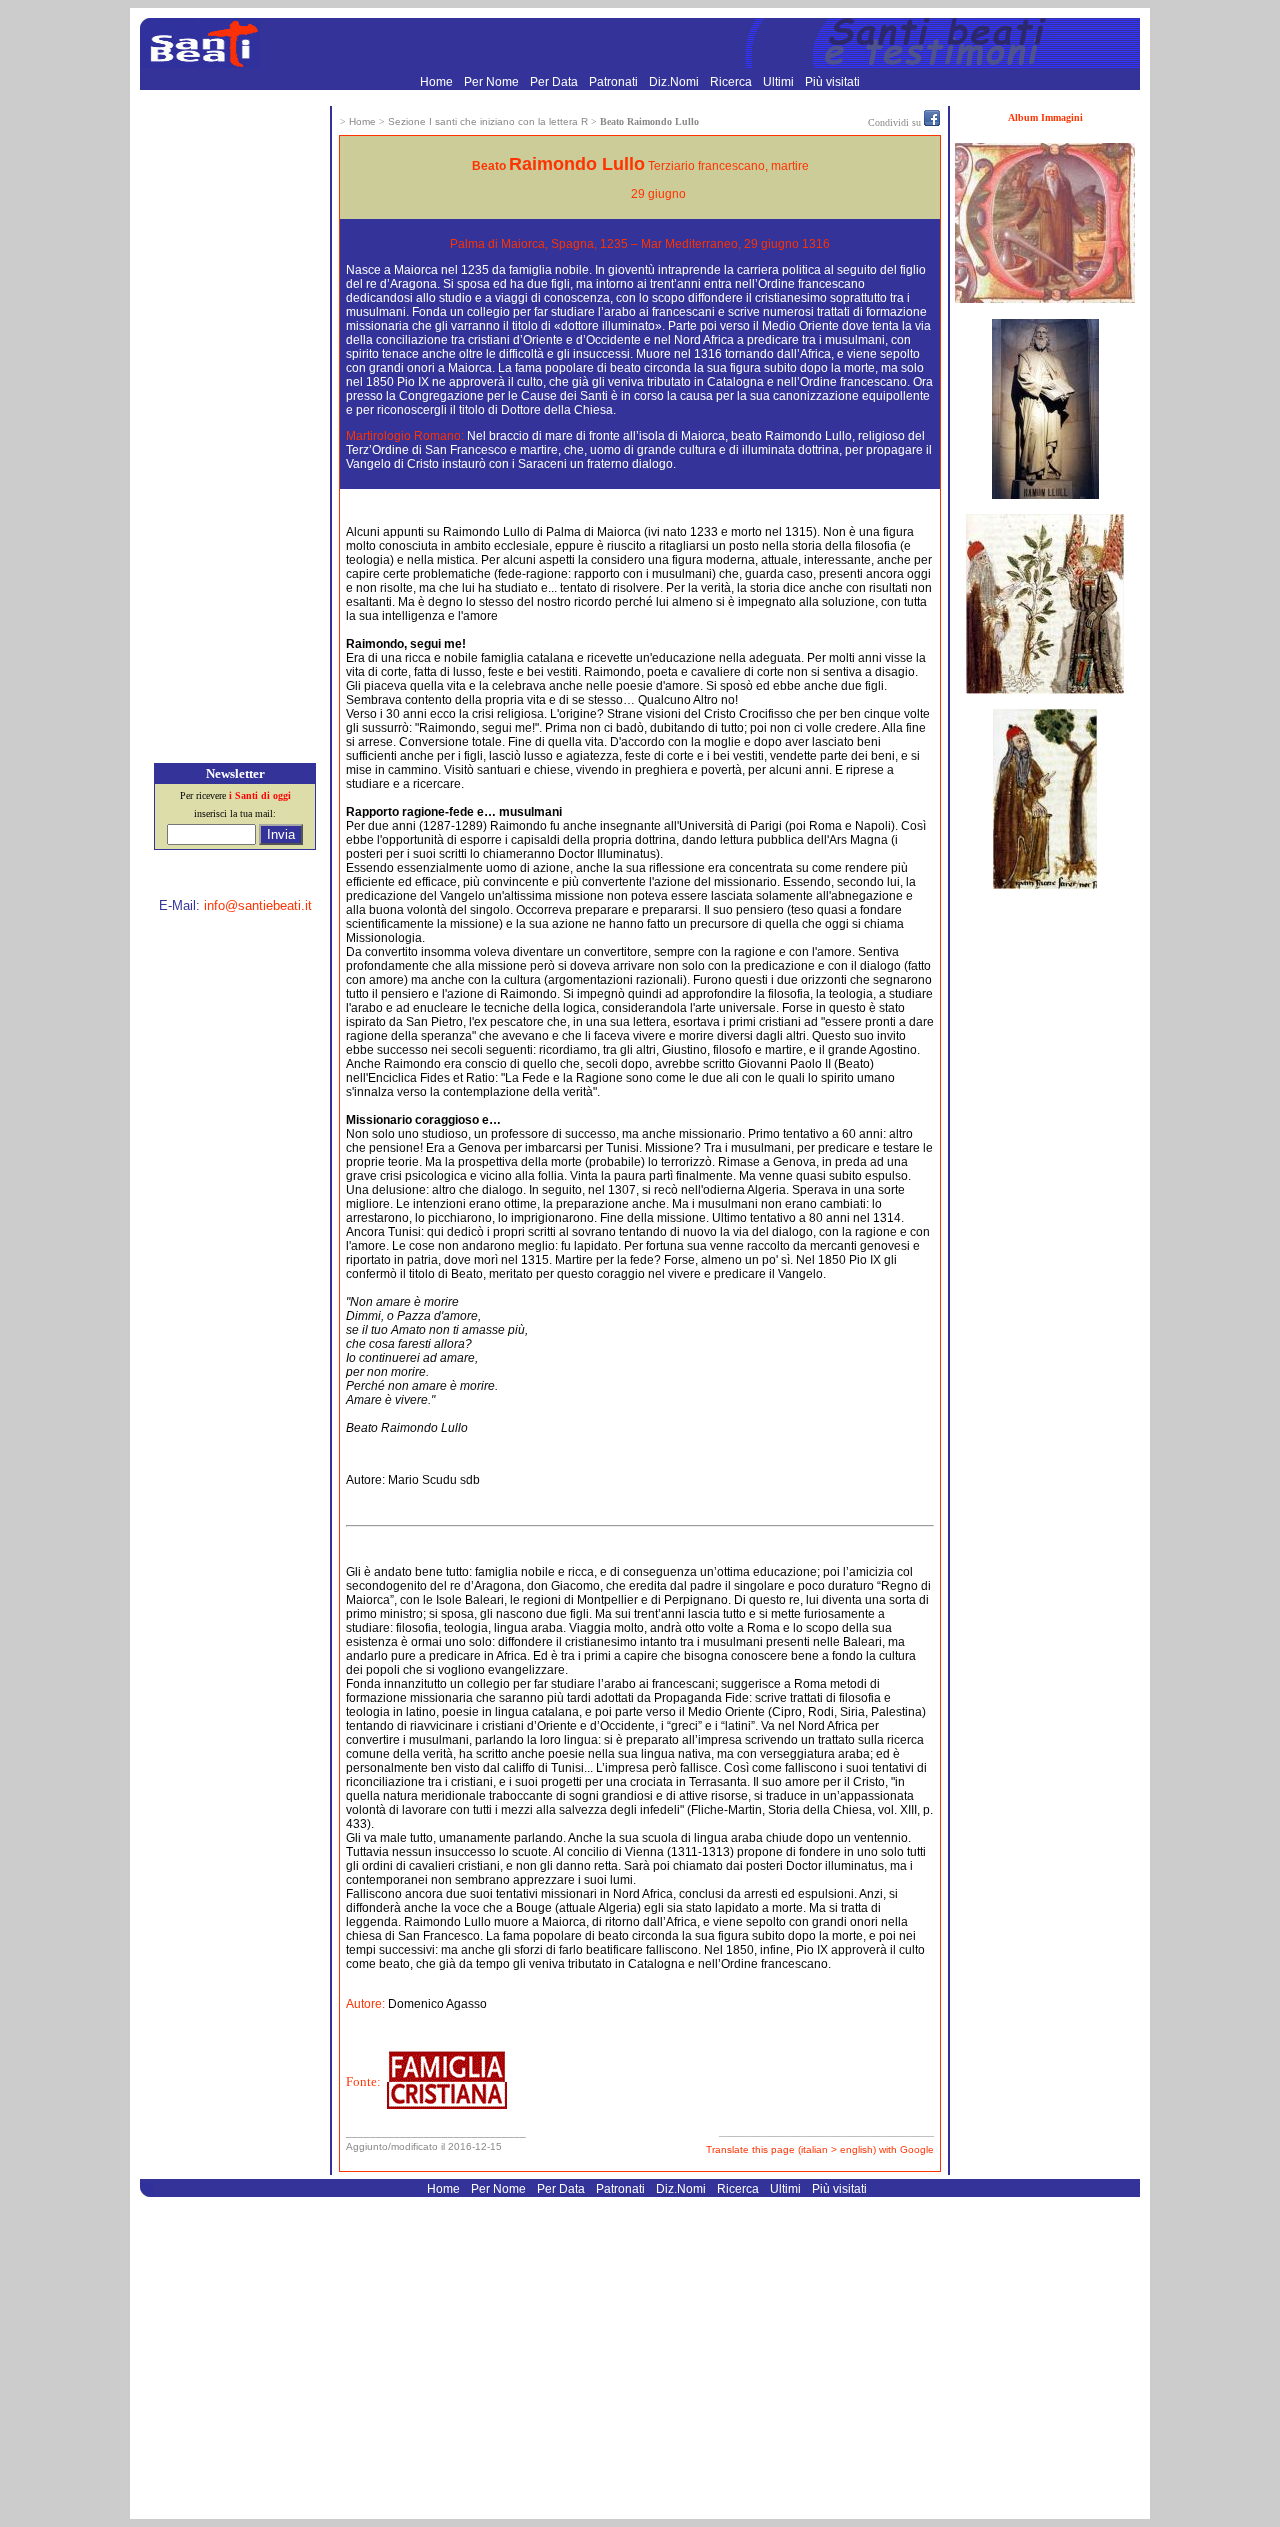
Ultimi (780, 82)
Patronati (615, 82)
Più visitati (832, 82)
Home (438, 82)
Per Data (555, 82)
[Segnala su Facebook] (932, 122)
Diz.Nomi (675, 82)
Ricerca (732, 82)
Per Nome (493, 82)
